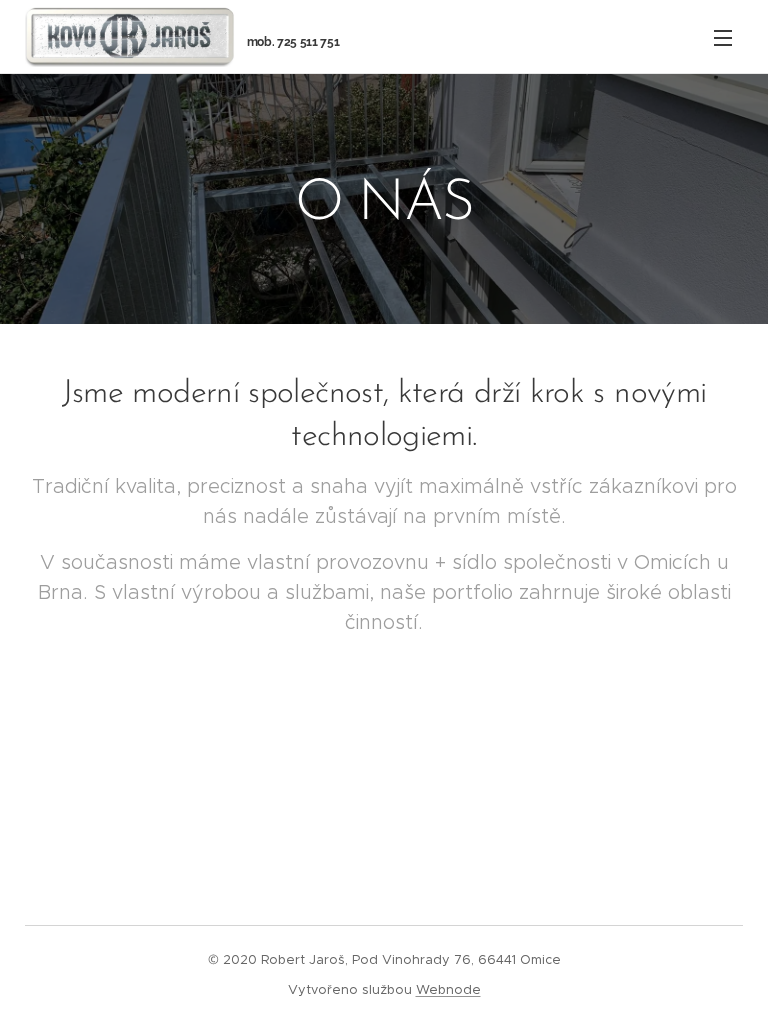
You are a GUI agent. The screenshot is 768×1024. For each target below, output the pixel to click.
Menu (723, 37)
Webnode (448, 989)
